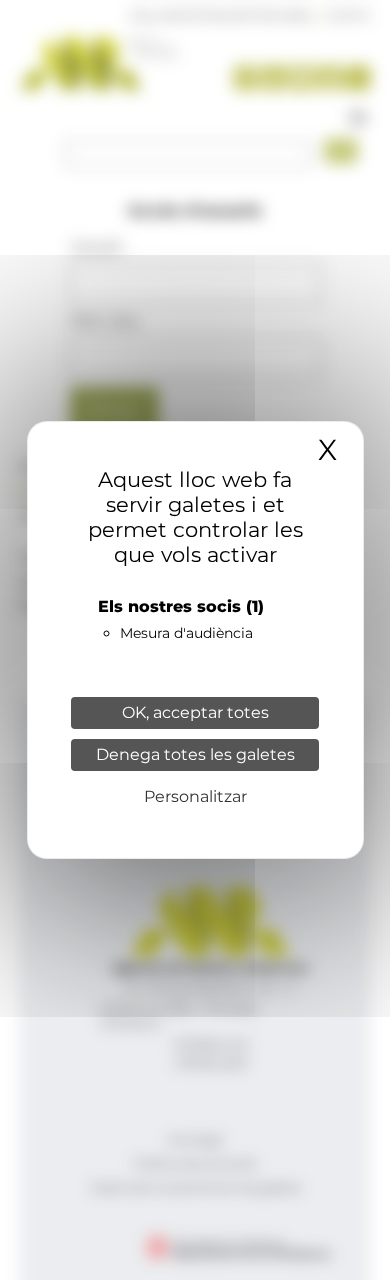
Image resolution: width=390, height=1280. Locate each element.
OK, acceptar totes (195, 712)
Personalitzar (195, 796)
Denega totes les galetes (195, 754)
